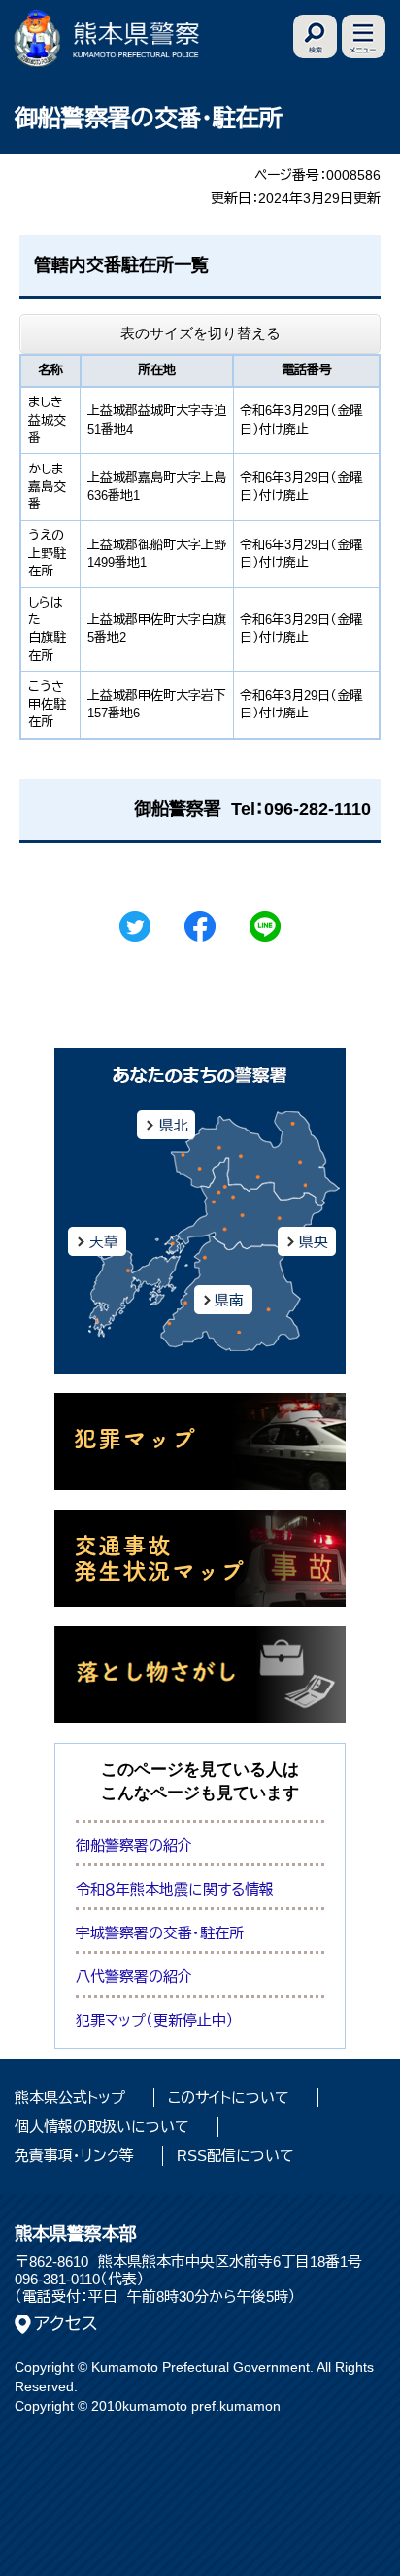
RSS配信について (235, 2156)
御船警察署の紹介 (134, 1845)
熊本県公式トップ (70, 2097)
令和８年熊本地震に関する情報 (175, 1889)
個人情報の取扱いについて (102, 2126)
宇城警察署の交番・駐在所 (160, 1933)
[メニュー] (364, 36)
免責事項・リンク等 (74, 2156)
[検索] (315, 36)
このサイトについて (229, 2097)
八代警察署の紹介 (134, 1977)
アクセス (66, 2324)
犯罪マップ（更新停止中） (155, 2020)
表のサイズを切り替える (200, 333)
